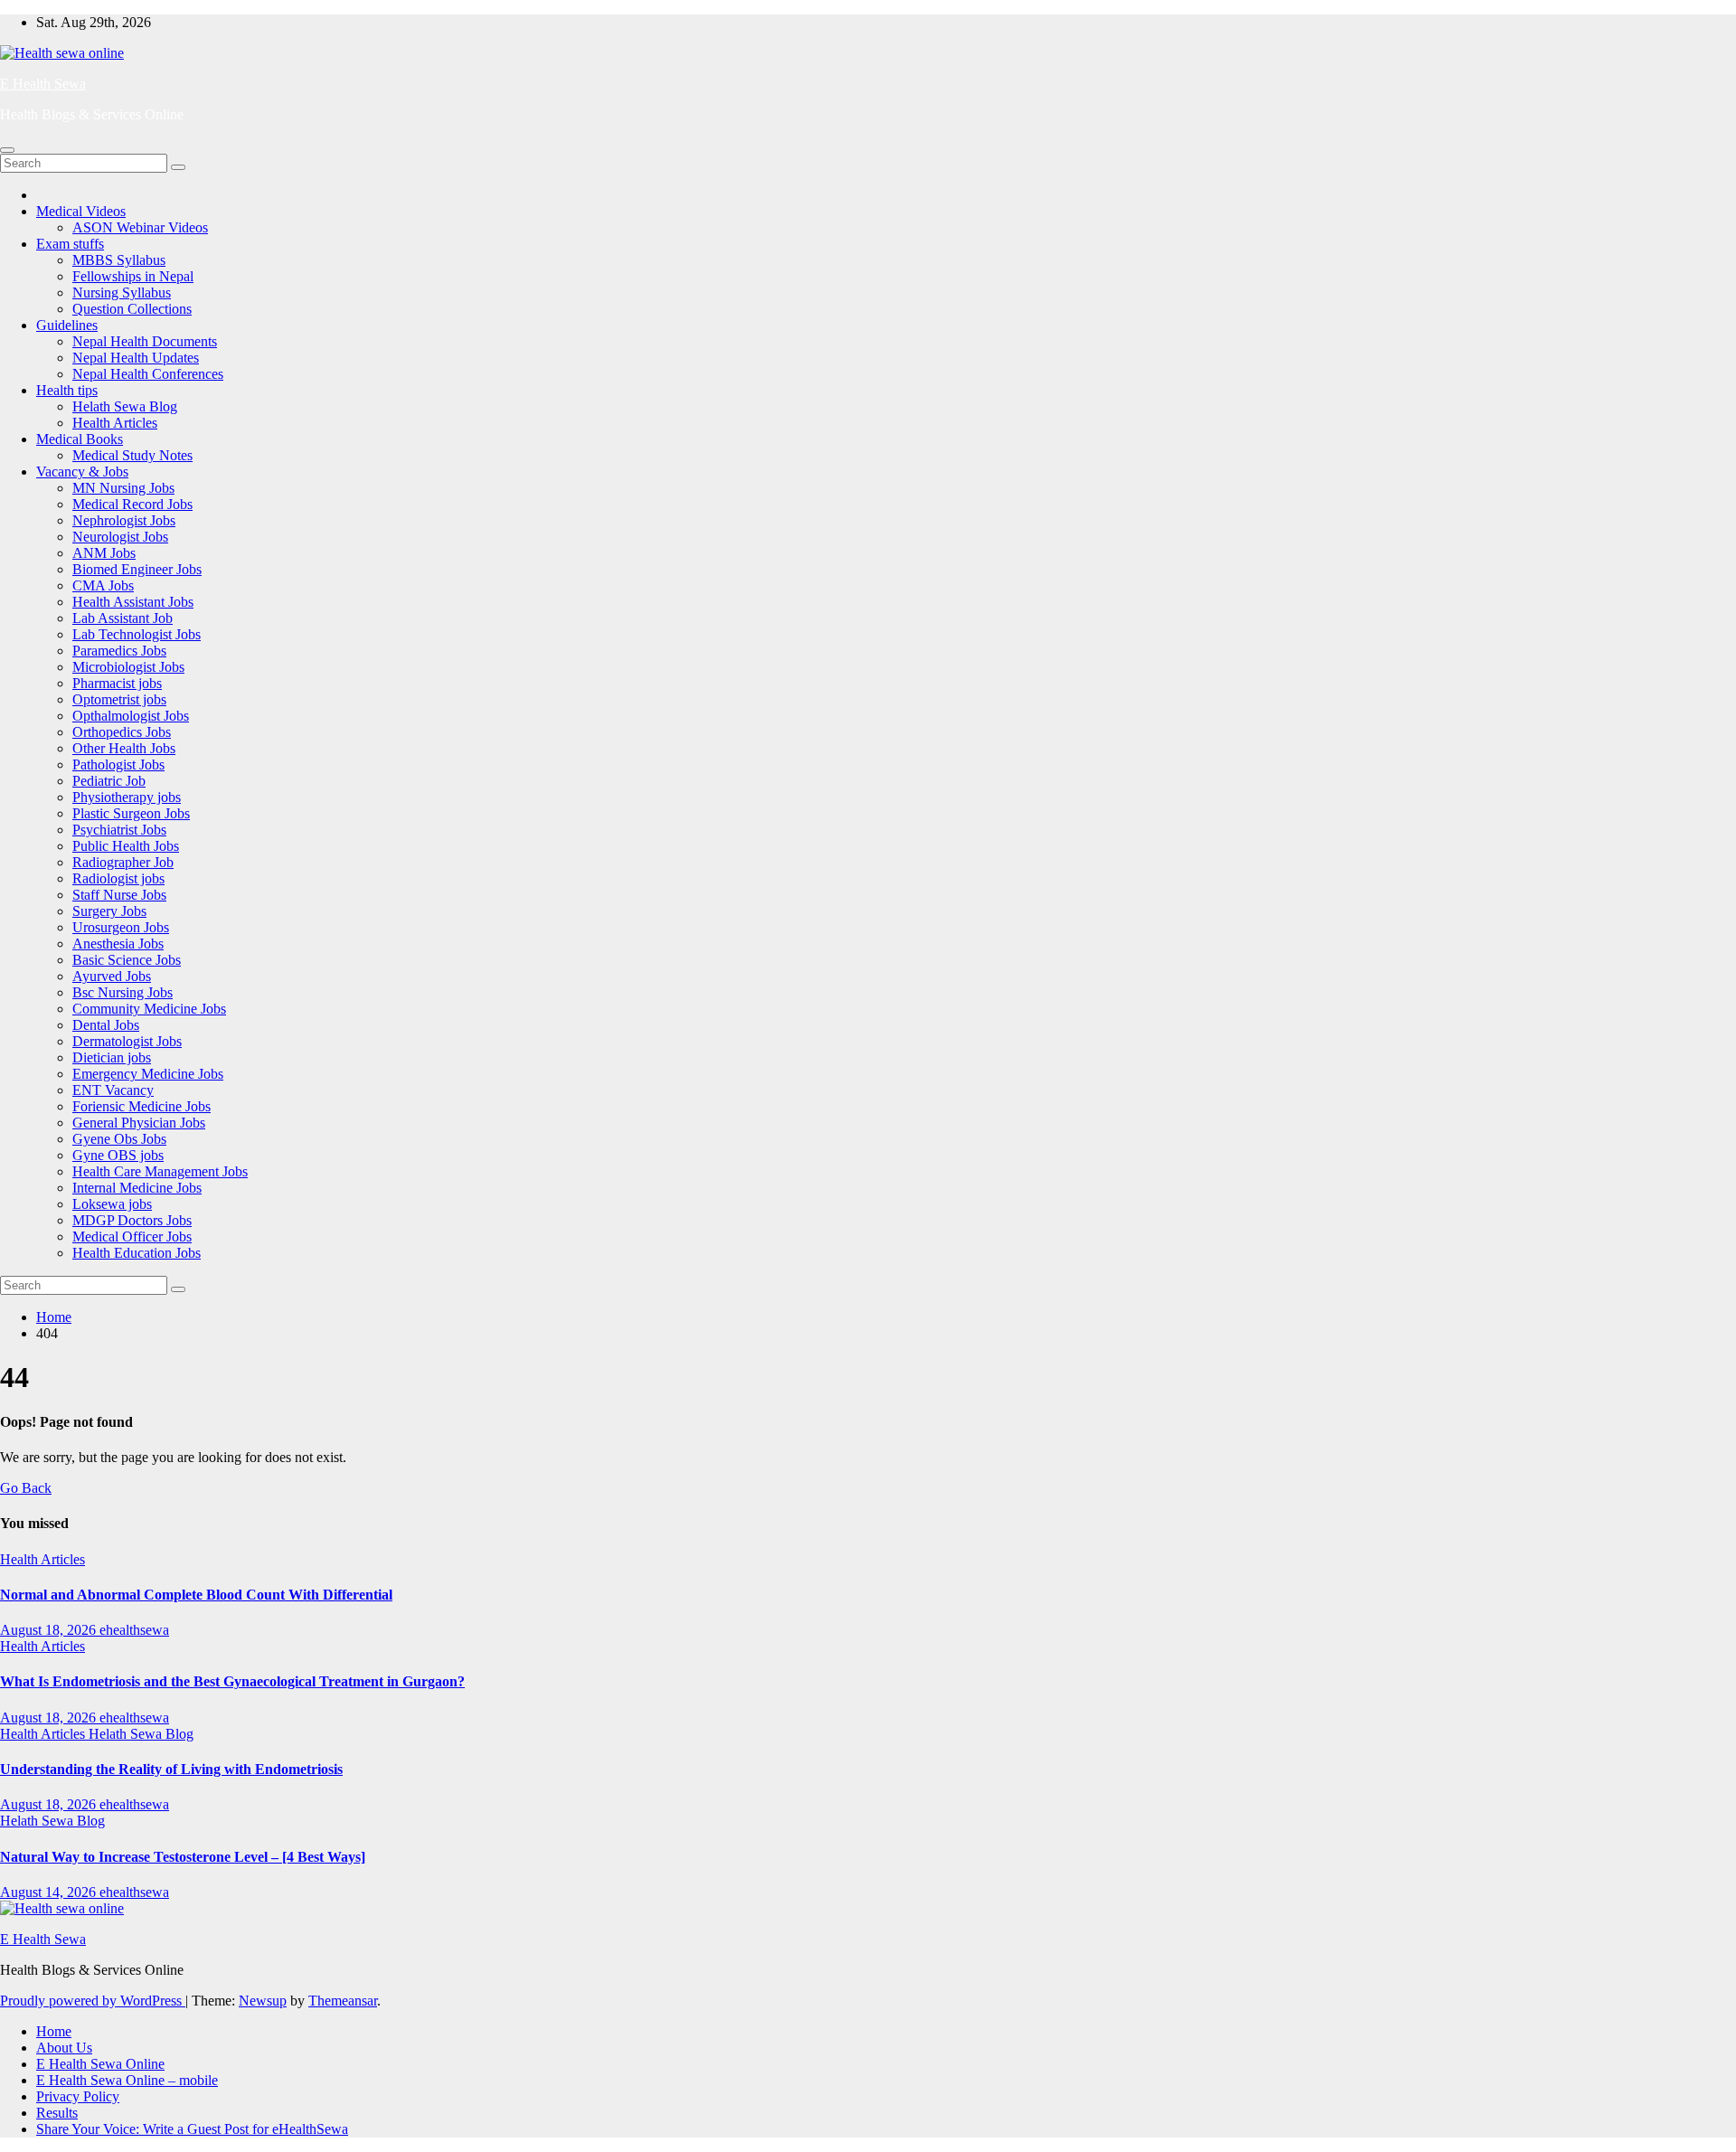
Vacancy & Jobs (82, 472)
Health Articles (115, 423)
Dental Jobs (106, 1025)
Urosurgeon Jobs (121, 927)
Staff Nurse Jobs (119, 895)
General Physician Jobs (139, 1123)
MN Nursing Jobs (123, 488)
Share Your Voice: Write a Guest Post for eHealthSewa (192, 2129)
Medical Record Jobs (132, 504)
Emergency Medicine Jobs (148, 1074)
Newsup (263, 2001)
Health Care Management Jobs (160, 1171)
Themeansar (343, 2001)
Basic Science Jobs (127, 960)
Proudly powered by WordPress (93, 2001)
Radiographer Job (123, 862)
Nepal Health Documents (145, 341)
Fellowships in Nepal (133, 276)
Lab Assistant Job (123, 618)
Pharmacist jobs (117, 683)
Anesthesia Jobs (118, 944)
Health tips (67, 390)
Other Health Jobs (124, 748)
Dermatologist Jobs (127, 1041)
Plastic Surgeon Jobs (131, 813)
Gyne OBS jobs (118, 1155)
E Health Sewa (43, 84)
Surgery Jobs (109, 911)
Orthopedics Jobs (122, 732)
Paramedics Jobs (119, 651)
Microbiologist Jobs (128, 667)
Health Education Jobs (137, 1253)
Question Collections (132, 309)
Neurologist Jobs (120, 537)
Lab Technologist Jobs (137, 634)
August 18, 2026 (50, 1630)
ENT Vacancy (113, 1090)
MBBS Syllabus (119, 260)
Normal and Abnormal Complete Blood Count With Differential (196, 1595)
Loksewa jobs (112, 1204)
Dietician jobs (112, 1057)
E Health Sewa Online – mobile (127, 2080)
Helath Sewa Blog (125, 406)
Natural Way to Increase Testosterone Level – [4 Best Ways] (183, 1857)
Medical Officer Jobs (132, 1236)
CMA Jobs (103, 585)
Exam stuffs (70, 244)
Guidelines (67, 325)
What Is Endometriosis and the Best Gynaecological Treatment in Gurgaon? (232, 1681)
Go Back (26, 1488)
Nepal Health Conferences (148, 374)
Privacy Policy (78, 2096)
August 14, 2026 (50, 1892)
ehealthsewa (134, 1630)
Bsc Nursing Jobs (123, 992)
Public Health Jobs (126, 846)
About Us (64, 2048)
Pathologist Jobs (118, 765)
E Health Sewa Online (100, 2064)
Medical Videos (81, 211)
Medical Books (80, 439)
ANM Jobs (104, 553)
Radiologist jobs (118, 878)
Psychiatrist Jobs (119, 830)
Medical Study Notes (132, 455)
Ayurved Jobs (112, 976)
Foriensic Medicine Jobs (142, 1106)
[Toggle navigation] (7, 150)
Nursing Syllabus (122, 293)
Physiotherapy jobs (127, 797)
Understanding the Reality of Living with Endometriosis (171, 1769)
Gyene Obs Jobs (119, 1139)
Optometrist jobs (119, 699)
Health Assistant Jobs (133, 602)
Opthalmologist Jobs (131, 716)
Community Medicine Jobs (149, 1009)
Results (57, 2113)
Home (54, 1317)
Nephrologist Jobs (124, 520)
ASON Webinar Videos (140, 227)
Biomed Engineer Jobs (137, 569)
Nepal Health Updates (136, 358)
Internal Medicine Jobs (137, 1188)
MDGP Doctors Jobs (132, 1220)
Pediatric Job (109, 781)
